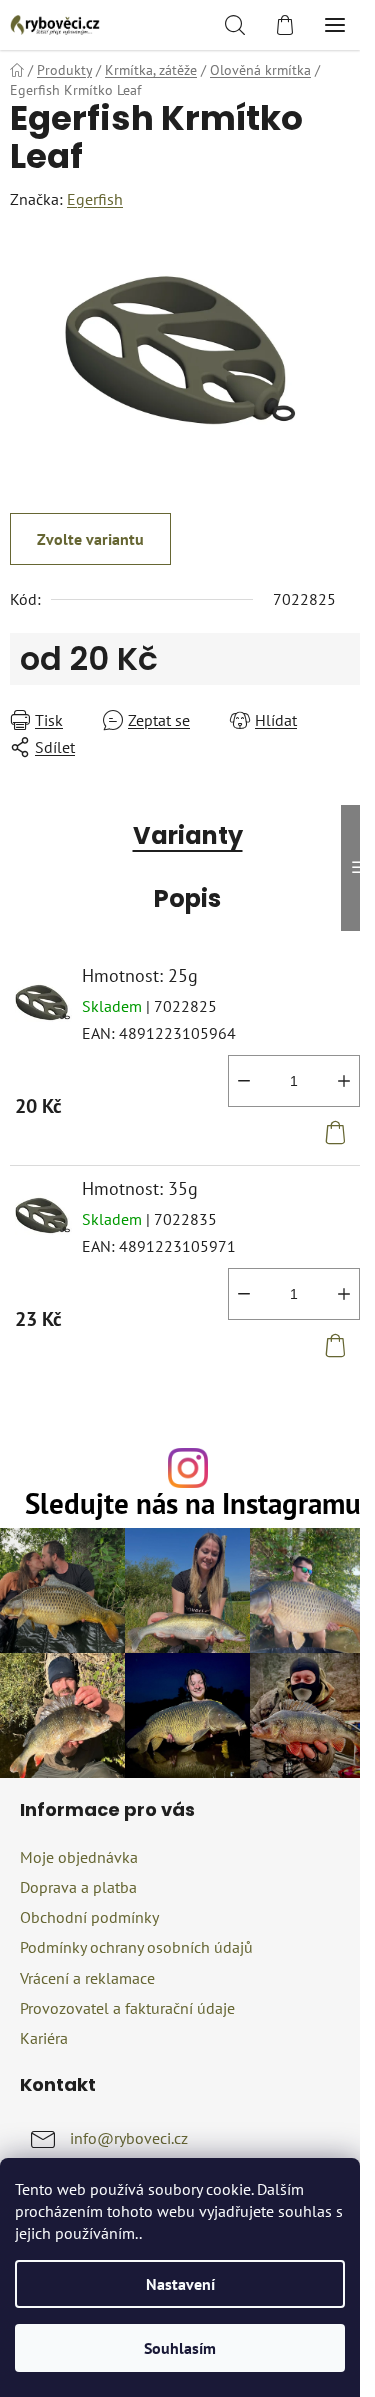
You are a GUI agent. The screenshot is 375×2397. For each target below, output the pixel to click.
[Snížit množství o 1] (244, 1081)
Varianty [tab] (188, 835)
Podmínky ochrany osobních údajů (136, 1947)
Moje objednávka (79, 1857)
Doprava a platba (78, 1887)
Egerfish (95, 199)
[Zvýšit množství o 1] (344, 1081)
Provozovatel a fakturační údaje (127, 2008)
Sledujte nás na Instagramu (193, 1504)
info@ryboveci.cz (129, 2138)
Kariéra (44, 2038)
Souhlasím (180, 2348)
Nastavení (180, 2284)
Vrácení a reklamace (87, 1978)
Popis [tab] (187, 898)
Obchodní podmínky (89, 1917)
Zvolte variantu (90, 539)
